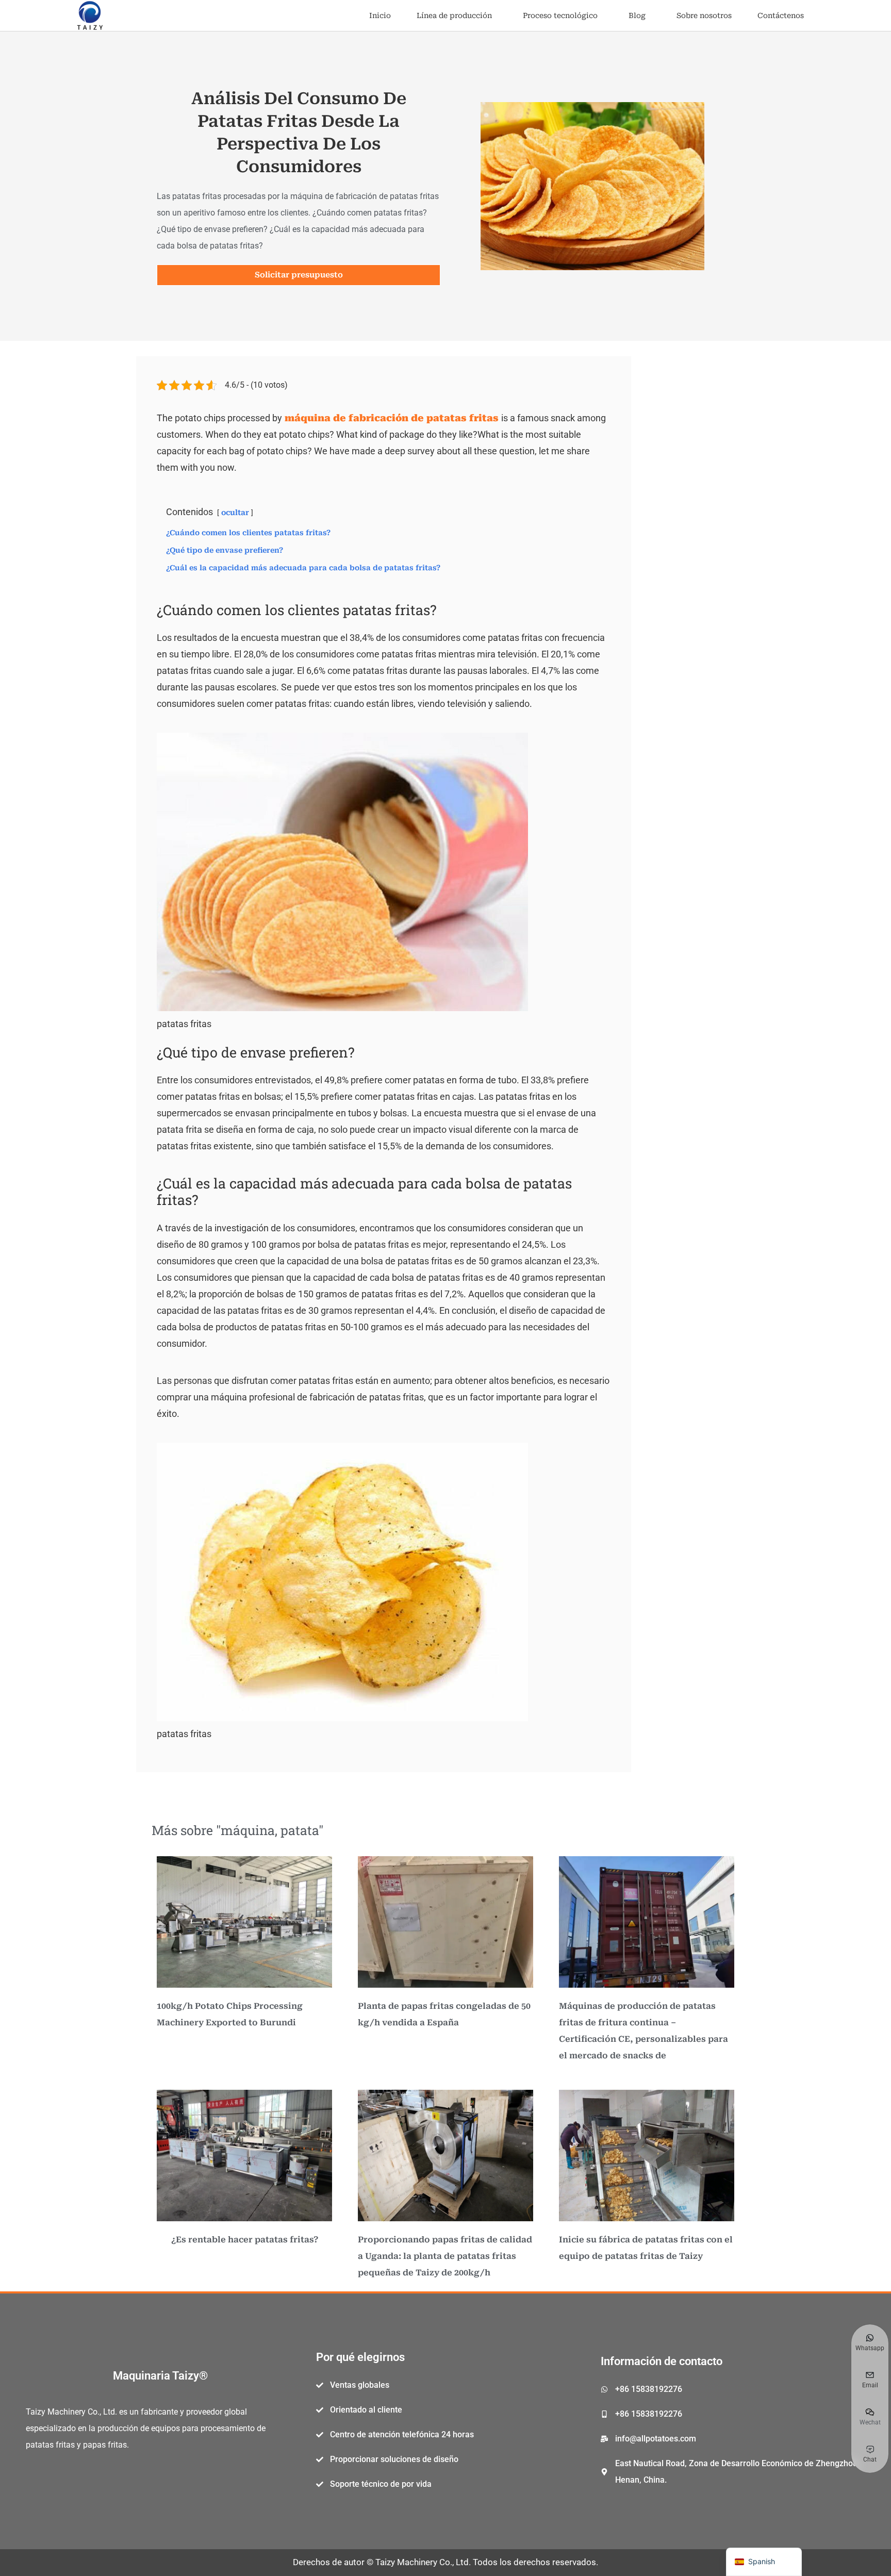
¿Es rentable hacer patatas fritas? (245, 2240)
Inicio (380, 15)
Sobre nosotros (704, 15)
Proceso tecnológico (560, 15)
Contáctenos (781, 15)
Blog (637, 15)
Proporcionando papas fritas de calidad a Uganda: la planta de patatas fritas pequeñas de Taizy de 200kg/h (445, 2256)
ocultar (235, 513)
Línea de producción (454, 15)
